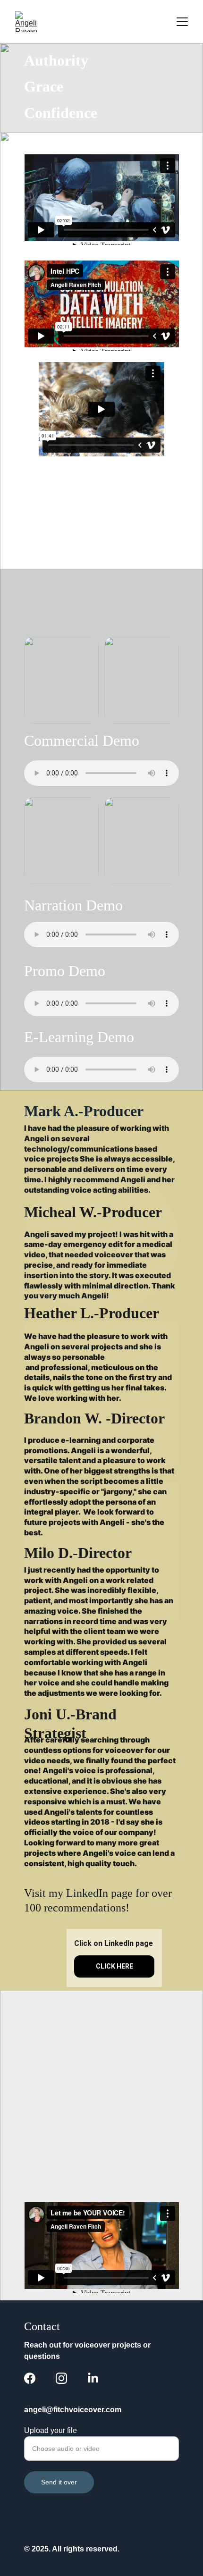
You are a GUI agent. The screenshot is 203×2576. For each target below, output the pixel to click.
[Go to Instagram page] (61, 2378)
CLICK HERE (114, 1966)
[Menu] (182, 22)
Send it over (59, 2482)
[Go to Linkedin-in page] (93, 2378)
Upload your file (51, 2430)
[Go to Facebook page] (30, 2378)
